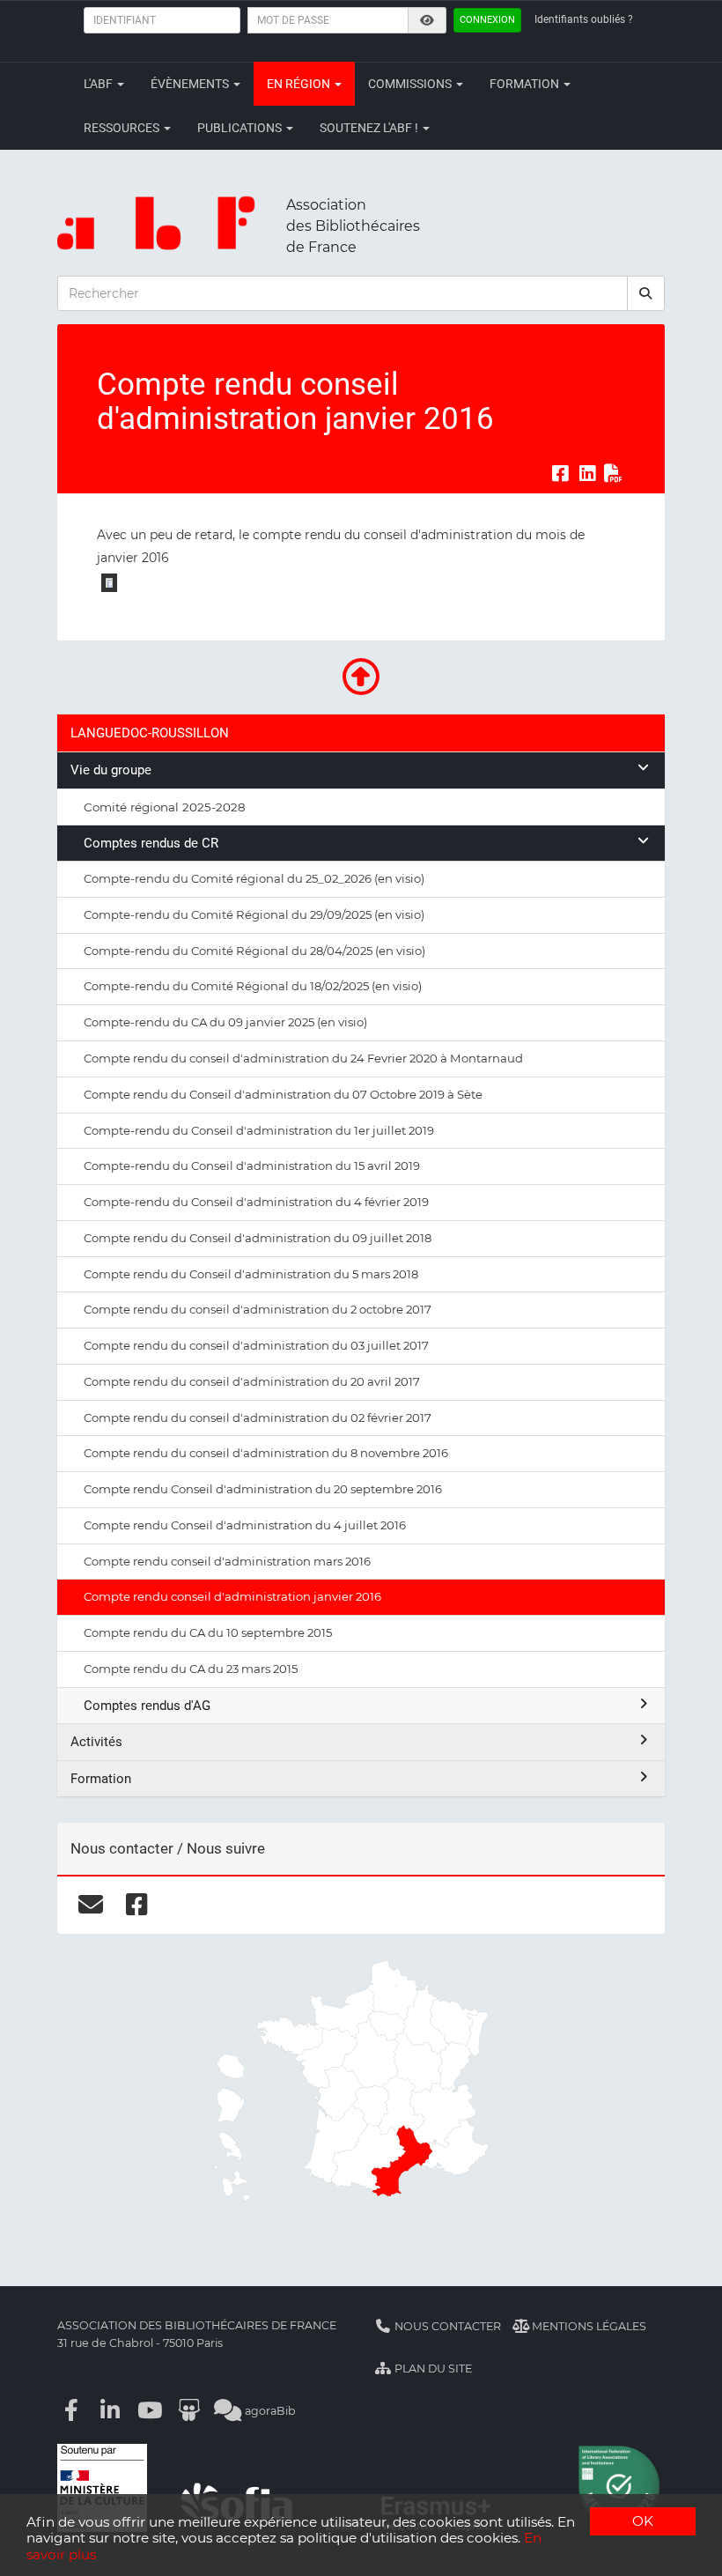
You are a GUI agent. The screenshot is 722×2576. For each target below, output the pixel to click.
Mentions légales (588, 2326)
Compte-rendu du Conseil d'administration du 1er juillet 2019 (259, 1130)
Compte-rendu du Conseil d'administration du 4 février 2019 (256, 1202)
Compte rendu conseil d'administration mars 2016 (227, 1561)
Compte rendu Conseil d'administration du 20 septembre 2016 (263, 1489)
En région (300, 84)
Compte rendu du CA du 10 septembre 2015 (208, 1632)
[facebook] (137, 1905)
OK (643, 2521)
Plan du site (432, 2369)
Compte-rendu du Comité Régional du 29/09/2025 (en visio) (254, 914)
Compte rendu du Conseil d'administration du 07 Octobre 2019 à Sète (283, 1094)
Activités (96, 1742)
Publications (241, 128)
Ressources (123, 128)
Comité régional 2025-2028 (165, 807)
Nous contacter (446, 2326)
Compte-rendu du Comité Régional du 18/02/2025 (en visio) (253, 986)
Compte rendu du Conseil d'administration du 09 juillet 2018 (258, 1238)
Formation (526, 84)
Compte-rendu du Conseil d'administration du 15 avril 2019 (252, 1166)
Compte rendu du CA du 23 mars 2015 (191, 1669)
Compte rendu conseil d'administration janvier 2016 (232, 1596)
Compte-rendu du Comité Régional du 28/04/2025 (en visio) (254, 951)
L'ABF (99, 84)
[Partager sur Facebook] (560, 473)
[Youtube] (150, 2411)
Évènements (191, 84)
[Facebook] (71, 2411)
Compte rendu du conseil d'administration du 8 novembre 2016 (266, 1453)
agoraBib (269, 2411)
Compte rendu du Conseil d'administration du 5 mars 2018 (251, 1274)
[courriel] (90, 1905)
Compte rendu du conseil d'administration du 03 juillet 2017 (256, 1345)
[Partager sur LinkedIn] (587, 473)
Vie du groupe (111, 770)
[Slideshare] (189, 2411)
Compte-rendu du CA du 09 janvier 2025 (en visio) (225, 1022)
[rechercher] (646, 293)
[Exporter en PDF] (614, 473)
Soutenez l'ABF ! (370, 128)
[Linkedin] (111, 2411)
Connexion (487, 20)
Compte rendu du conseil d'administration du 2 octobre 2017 (258, 1309)
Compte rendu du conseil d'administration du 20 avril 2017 (252, 1381)
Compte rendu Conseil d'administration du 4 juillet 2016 (245, 1525)
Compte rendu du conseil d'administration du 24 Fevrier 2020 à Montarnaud (303, 1058)
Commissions (411, 84)
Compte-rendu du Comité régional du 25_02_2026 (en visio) (254, 878)
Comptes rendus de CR (151, 843)
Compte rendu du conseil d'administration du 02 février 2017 (258, 1418)
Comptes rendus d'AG (147, 1706)
